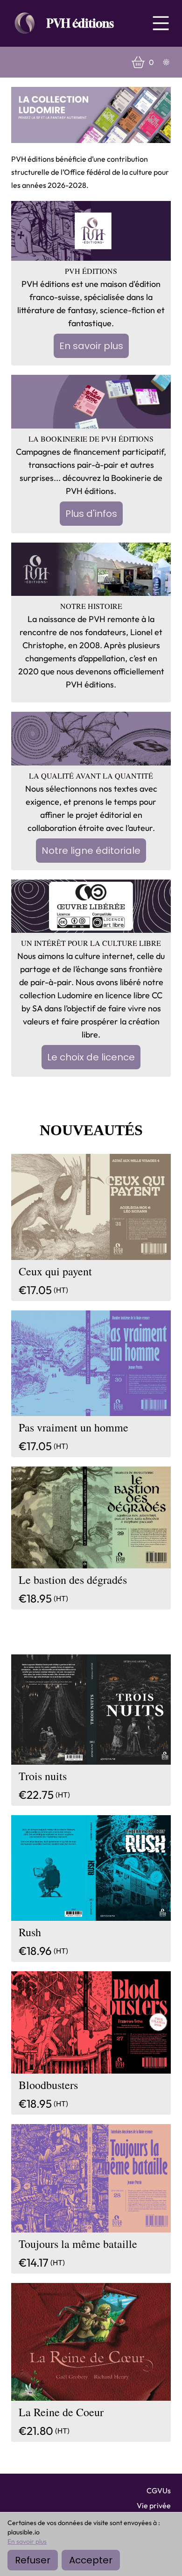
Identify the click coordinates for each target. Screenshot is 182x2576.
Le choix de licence (91, 1057)
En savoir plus (91, 346)
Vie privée (154, 2505)
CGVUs (159, 2490)
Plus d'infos (91, 514)
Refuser (33, 2560)
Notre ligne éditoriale (91, 851)
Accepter (91, 2560)
